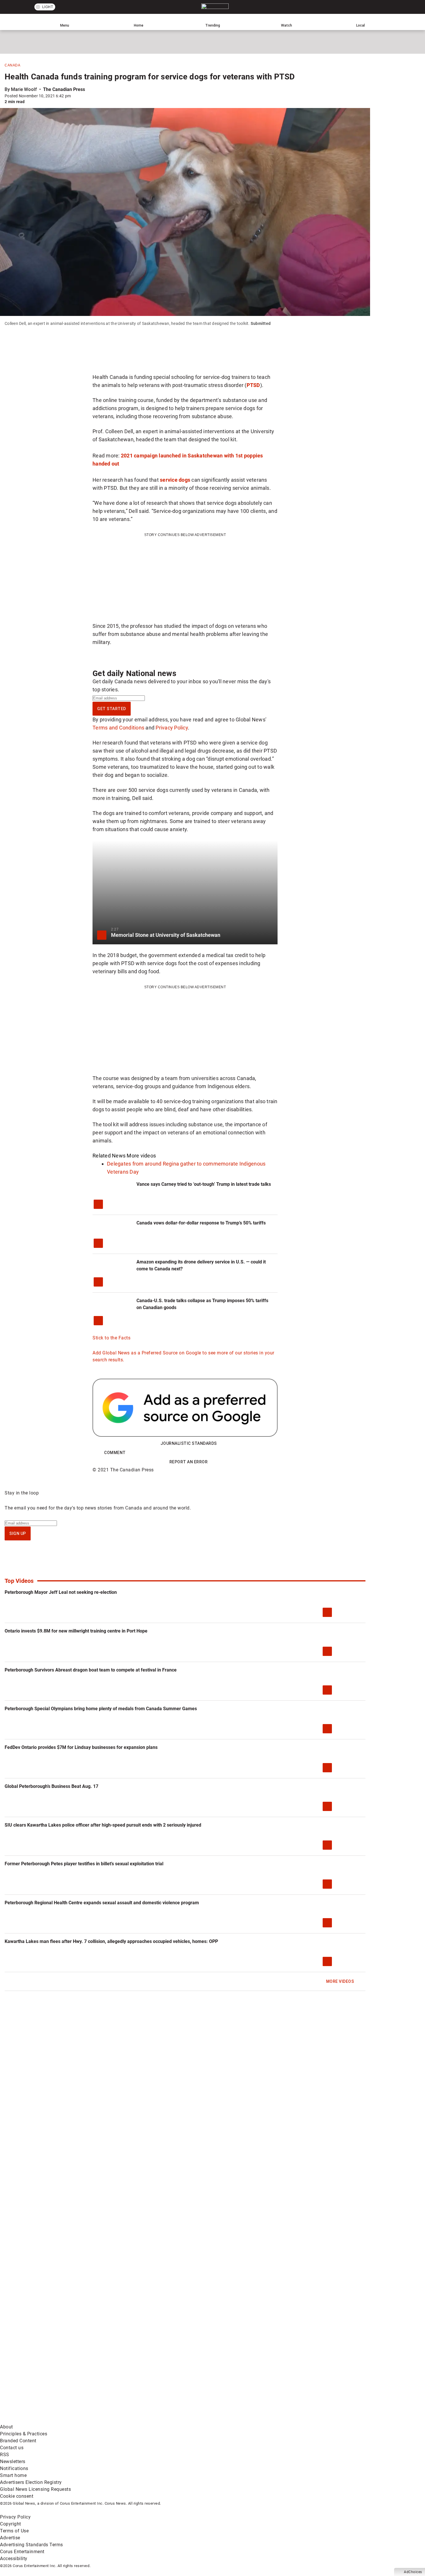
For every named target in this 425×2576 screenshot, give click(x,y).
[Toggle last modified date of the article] (75, 96)
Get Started (112, 709)
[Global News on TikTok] (132, 2420)
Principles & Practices (24, 2434)
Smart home (13, 2475)
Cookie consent (17, 2496)
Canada (12, 65)
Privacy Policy (172, 728)
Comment (115, 1453)
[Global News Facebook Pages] (44, 2375)
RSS (5, 2455)
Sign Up (18, 1533)
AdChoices (413, 2572)
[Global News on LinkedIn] (44, 2420)
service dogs (175, 480)
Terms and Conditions (118, 728)
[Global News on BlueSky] (308, 2420)
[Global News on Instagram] (308, 2375)
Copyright (11, 2524)
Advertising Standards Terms (32, 2545)
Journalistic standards (189, 1443)
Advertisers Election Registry (31, 2482)
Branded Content (18, 2441)
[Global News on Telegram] (220, 2420)
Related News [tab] (109, 1156)
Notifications (14, 2468)
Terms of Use (14, 2531)
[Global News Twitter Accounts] (132, 2375)
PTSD (253, 385)
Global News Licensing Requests (35, 2489)
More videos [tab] (141, 1156)
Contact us (12, 2448)
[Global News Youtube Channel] (220, 2375)
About (7, 2427)
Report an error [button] (189, 1462)
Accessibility (14, 2559)
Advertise (10, 2538)
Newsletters (13, 2461)
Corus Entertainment (22, 2552)
